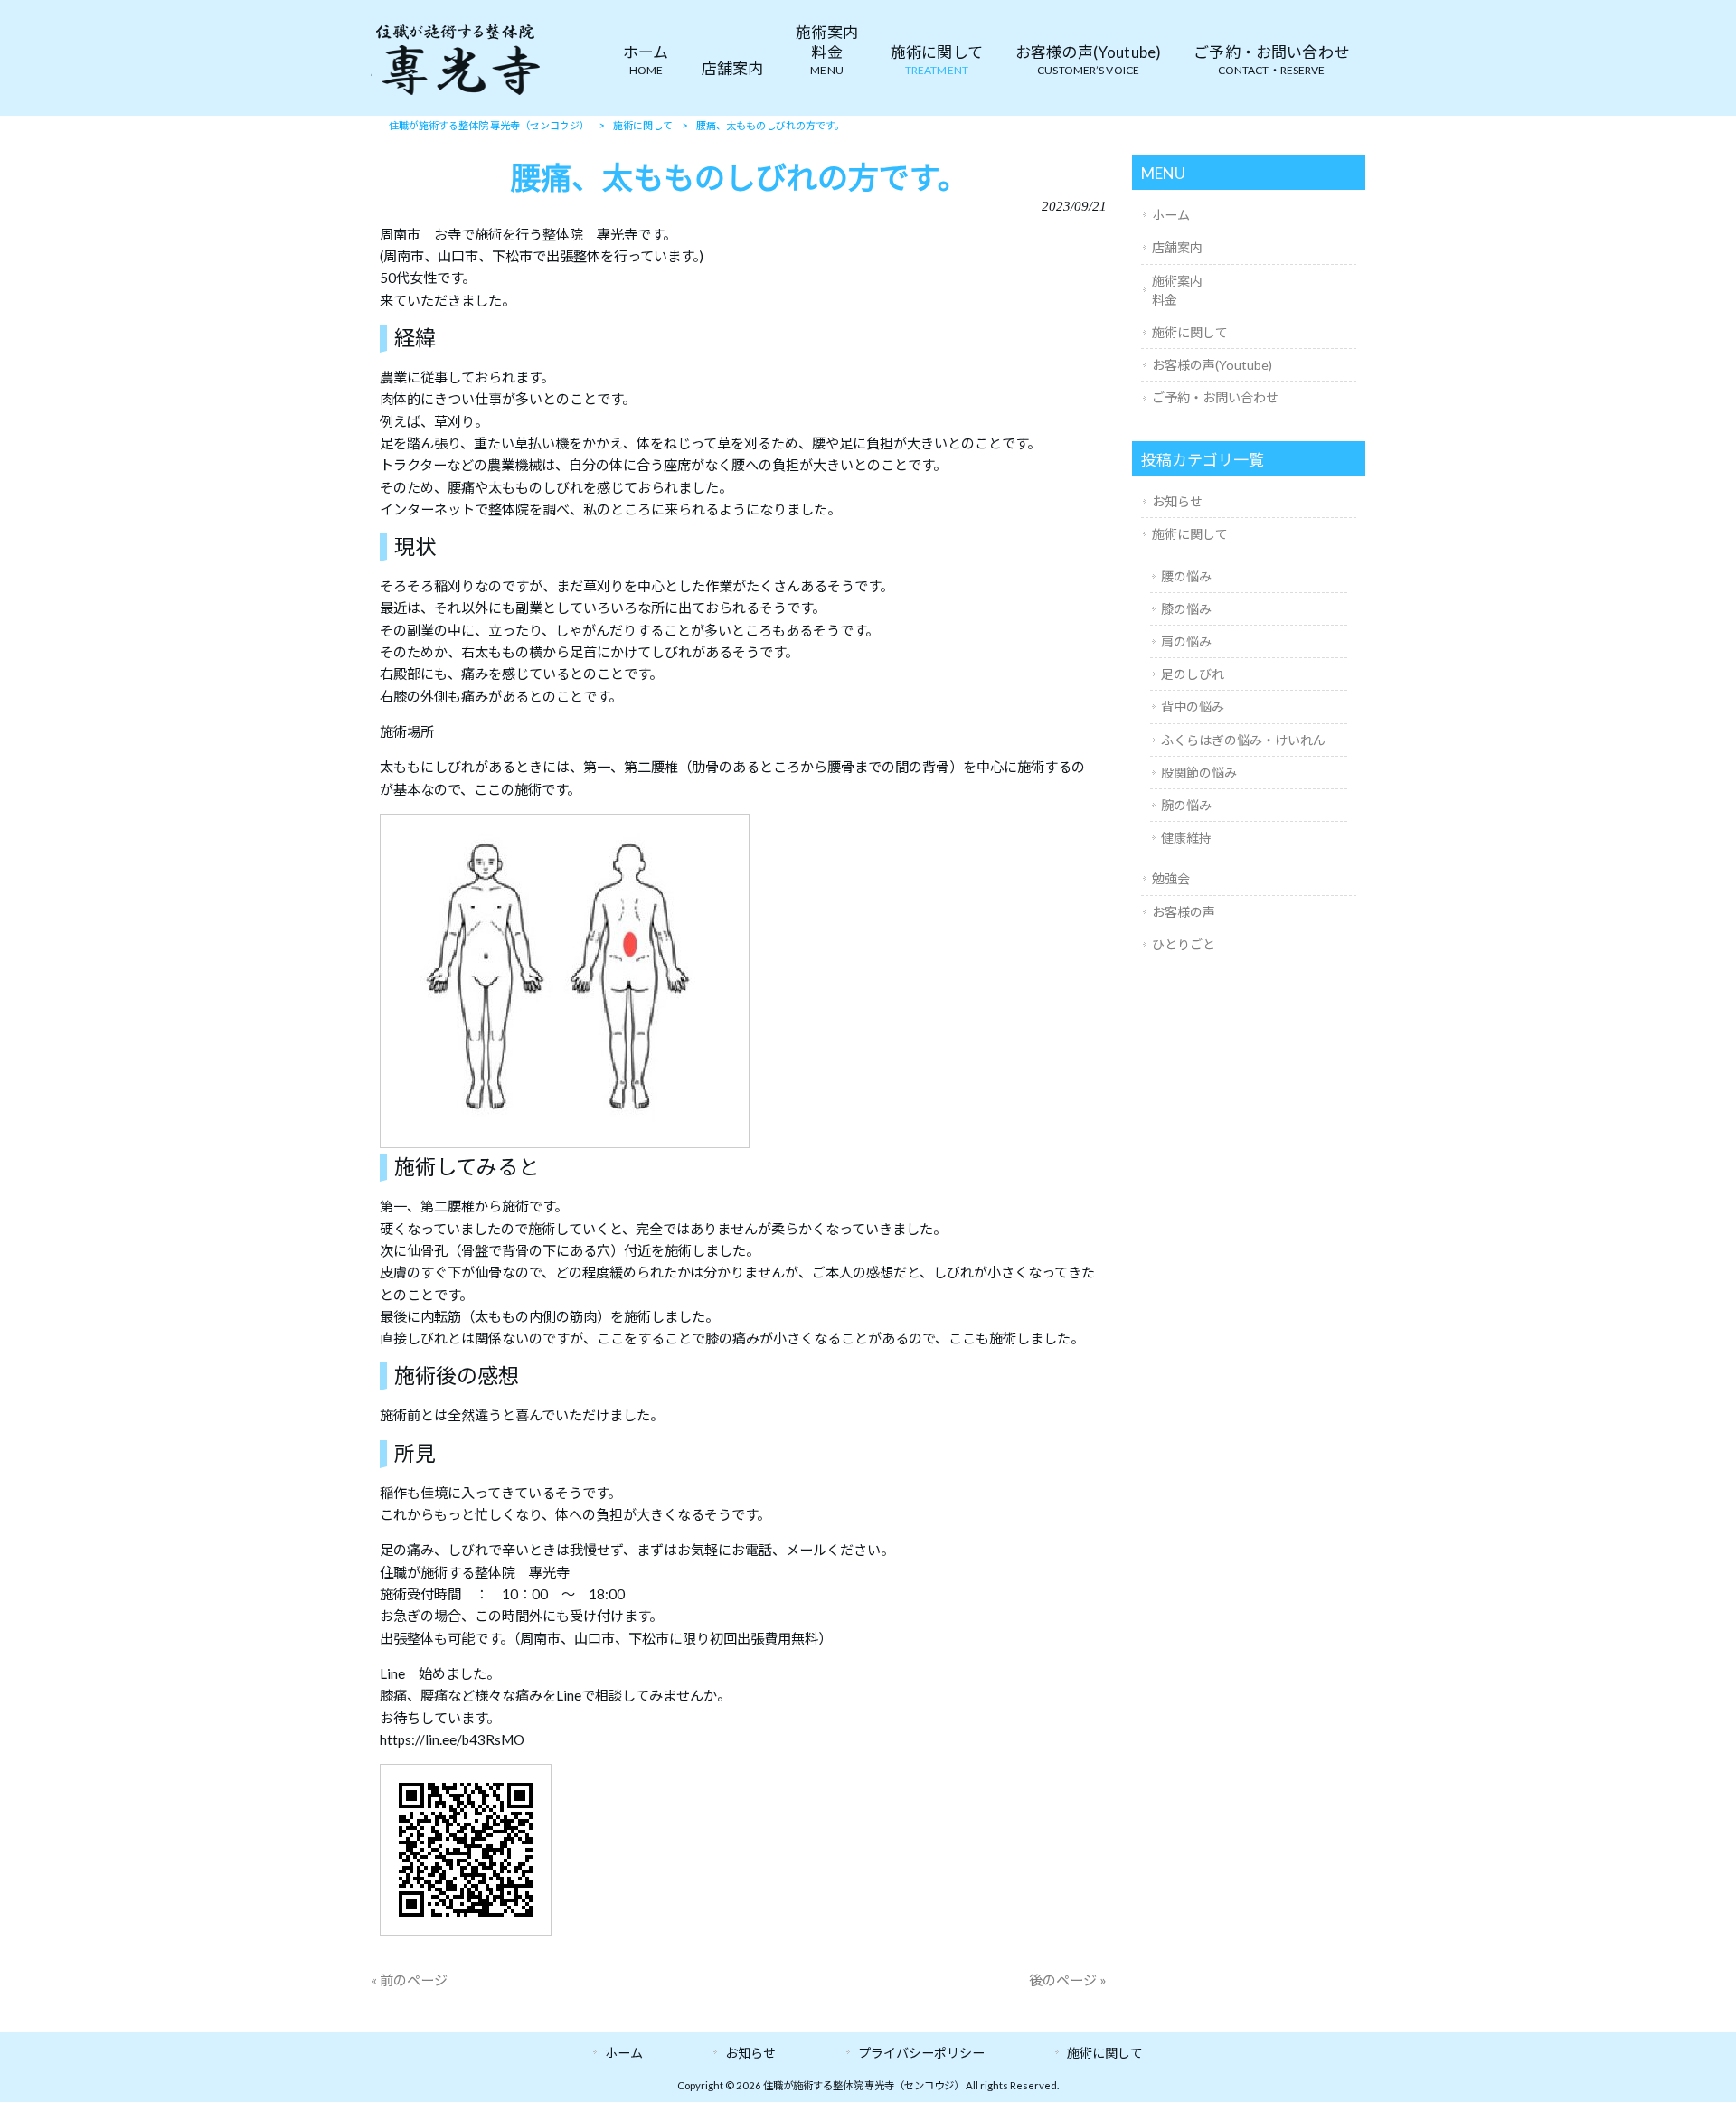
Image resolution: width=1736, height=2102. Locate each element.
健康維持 (1186, 838)
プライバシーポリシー (921, 2053)
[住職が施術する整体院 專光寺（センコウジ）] (457, 94)
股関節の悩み (1199, 773)
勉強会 (1171, 878)
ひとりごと (1184, 944)
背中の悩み (1193, 707)
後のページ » (1068, 1980)
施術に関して (1190, 332)
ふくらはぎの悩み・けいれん (1243, 740)
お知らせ (1177, 501)
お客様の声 (1184, 912)
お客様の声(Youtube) (1212, 365)
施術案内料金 (1177, 290)
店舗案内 (1177, 247)
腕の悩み (1186, 805)
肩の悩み (1186, 641)
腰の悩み (1186, 576)
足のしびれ (1193, 674)
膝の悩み (1186, 609)
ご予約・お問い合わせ (1215, 397)
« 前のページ (409, 1980)
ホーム (1171, 215)
